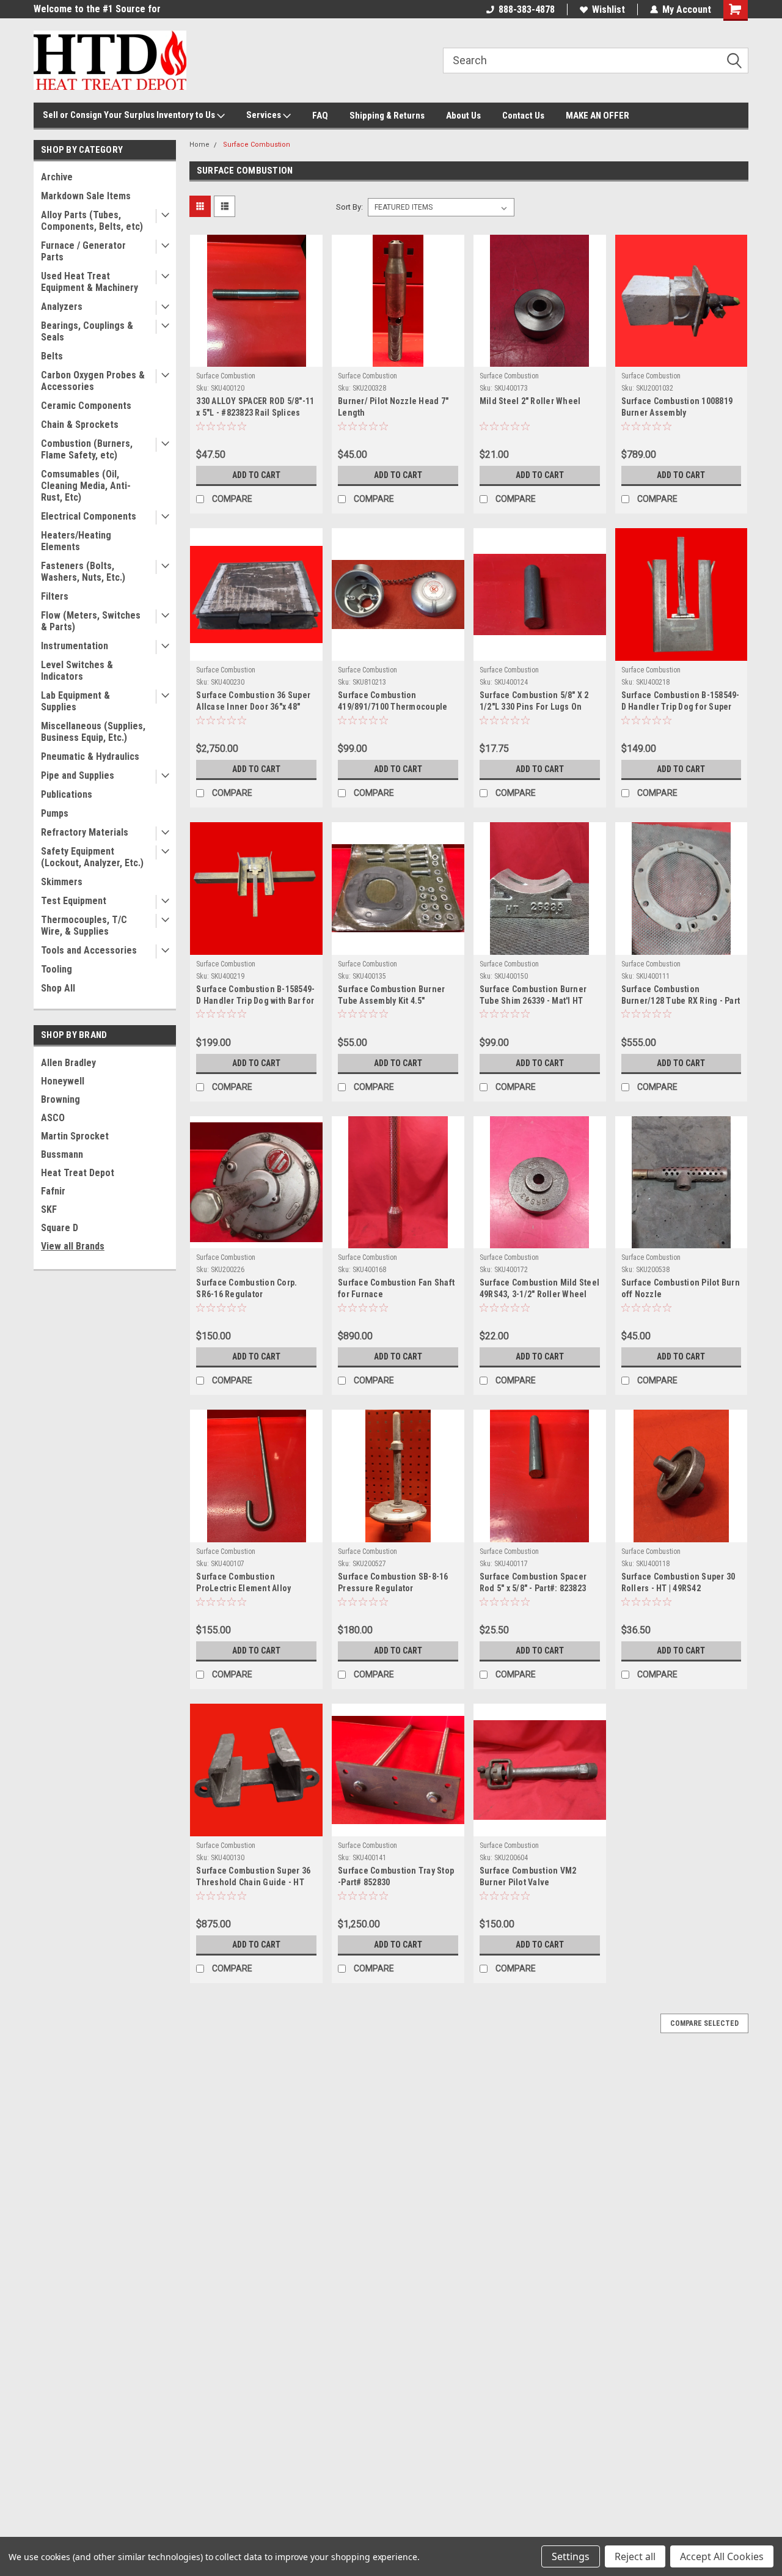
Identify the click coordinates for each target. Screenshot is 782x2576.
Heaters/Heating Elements (76, 541)
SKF (49, 1209)
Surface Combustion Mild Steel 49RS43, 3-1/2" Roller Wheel (539, 1288)
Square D (60, 1228)
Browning (60, 1099)
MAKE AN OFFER (597, 116)
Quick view (257, 358)
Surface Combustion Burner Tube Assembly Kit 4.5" (391, 995)
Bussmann (62, 1154)
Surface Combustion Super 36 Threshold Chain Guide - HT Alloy (253, 1882)
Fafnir (53, 1191)
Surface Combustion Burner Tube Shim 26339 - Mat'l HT (533, 995)
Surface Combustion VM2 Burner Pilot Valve (528, 1876)
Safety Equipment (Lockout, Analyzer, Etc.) (92, 857)
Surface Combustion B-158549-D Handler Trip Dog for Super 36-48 (681, 707)
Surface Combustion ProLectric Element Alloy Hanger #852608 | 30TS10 (244, 1588)
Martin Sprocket (75, 1136)
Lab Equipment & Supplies (75, 701)
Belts (52, 356)
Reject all (635, 2556)
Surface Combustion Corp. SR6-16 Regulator (247, 1288)
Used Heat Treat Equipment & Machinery (90, 282)
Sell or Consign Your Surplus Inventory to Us (130, 115)
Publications (67, 794)
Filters (55, 596)
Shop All (58, 988)
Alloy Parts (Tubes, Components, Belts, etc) (92, 221)
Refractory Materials (85, 832)
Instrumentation (75, 646)
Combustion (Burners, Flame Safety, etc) (87, 449)
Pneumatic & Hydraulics (90, 756)
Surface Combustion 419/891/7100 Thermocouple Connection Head (393, 707)
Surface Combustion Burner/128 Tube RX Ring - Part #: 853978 (681, 1001)
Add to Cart (256, 475)
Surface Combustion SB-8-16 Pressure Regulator (393, 1582)
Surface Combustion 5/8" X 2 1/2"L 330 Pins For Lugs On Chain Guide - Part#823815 (534, 707)
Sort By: (349, 207)
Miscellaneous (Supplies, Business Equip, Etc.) (93, 732)
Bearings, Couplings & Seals (87, 331)
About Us (463, 116)
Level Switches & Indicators (77, 671)
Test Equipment (74, 901)
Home (199, 145)
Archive (57, 177)
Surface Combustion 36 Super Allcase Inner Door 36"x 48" (253, 701)
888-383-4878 (527, 9)
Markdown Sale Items (86, 196)
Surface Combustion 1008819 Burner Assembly (677, 407)
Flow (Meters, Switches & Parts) (91, 621)
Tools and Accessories (89, 950)
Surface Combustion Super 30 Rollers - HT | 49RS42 (678, 1582)
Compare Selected (704, 2023)
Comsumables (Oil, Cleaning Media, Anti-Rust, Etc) (86, 486)
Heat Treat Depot (78, 1173)
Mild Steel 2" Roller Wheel (530, 401)
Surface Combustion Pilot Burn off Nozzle (681, 1288)
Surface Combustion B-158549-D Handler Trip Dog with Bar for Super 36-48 (255, 1001)
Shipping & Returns (387, 116)
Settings (571, 2556)
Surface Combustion (257, 145)
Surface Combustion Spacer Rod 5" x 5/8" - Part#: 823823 (533, 1582)
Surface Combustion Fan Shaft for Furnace (396, 1288)
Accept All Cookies (722, 2556)
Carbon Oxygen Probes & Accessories (93, 381)
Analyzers (62, 307)
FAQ (320, 116)
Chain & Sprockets (80, 425)
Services (265, 115)
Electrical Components (89, 516)
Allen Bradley (68, 1063)
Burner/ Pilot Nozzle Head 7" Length (393, 407)
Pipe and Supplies (78, 775)
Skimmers (62, 882)
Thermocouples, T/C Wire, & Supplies (84, 926)
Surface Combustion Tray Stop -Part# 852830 (396, 1876)
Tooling (57, 969)
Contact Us (523, 116)
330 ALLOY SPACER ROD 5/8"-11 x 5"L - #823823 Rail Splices (255, 407)
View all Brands (73, 1246)
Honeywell (63, 1081)
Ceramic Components (86, 406)
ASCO (53, 1118)
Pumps (55, 813)
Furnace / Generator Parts (83, 251)
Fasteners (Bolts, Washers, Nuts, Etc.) (83, 572)
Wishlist (608, 9)
